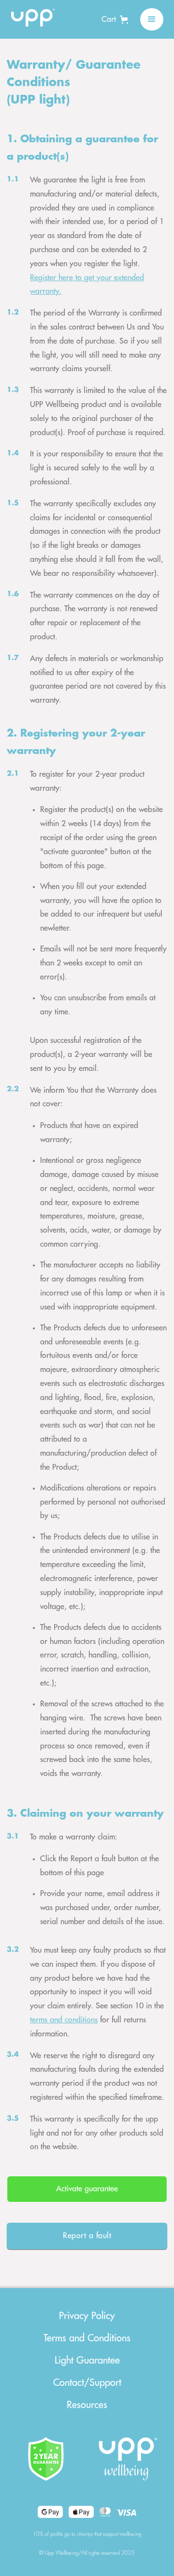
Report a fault (87, 2236)
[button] (115, 19)
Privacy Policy (87, 2316)
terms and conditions (64, 2020)
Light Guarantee (87, 2360)
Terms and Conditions (87, 2338)
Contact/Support (87, 2383)
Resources (87, 2405)
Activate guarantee (87, 2189)
